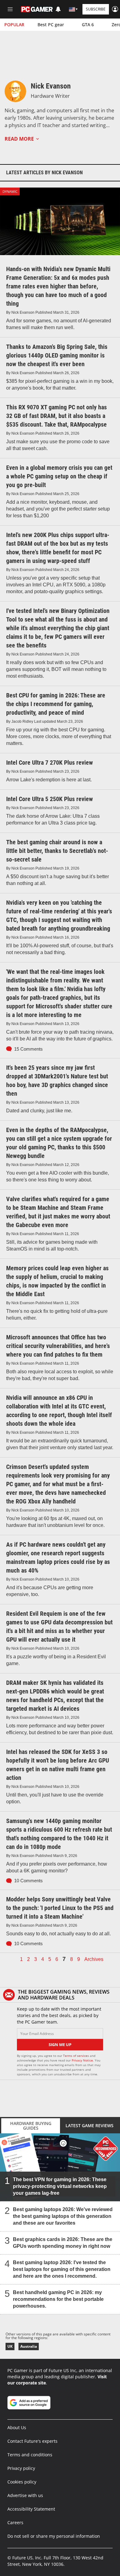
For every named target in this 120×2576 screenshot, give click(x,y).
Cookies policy (22, 2482)
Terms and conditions (30, 2455)
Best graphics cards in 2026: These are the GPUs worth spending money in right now (63, 2243)
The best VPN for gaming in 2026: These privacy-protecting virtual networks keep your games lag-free (60, 2186)
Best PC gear (51, 25)
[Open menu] (10, 9)
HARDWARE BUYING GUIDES (31, 2126)
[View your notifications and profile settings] (58, 9)
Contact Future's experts (32, 2441)
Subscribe (96, 9)
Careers (15, 2522)
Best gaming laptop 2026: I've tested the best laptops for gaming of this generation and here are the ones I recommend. (62, 2269)
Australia (29, 2346)
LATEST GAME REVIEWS (90, 2126)
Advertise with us (25, 2495)
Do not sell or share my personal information (54, 2536)
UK (10, 2346)
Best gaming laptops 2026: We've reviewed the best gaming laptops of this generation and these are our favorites (63, 2216)
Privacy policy (21, 2468)
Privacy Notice (82, 2060)
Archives (94, 1959)
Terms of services (76, 2056)
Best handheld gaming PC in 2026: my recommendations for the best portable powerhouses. (58, 2299)
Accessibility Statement (31, 2509)
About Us (17, 2427)
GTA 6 (88, 25)
